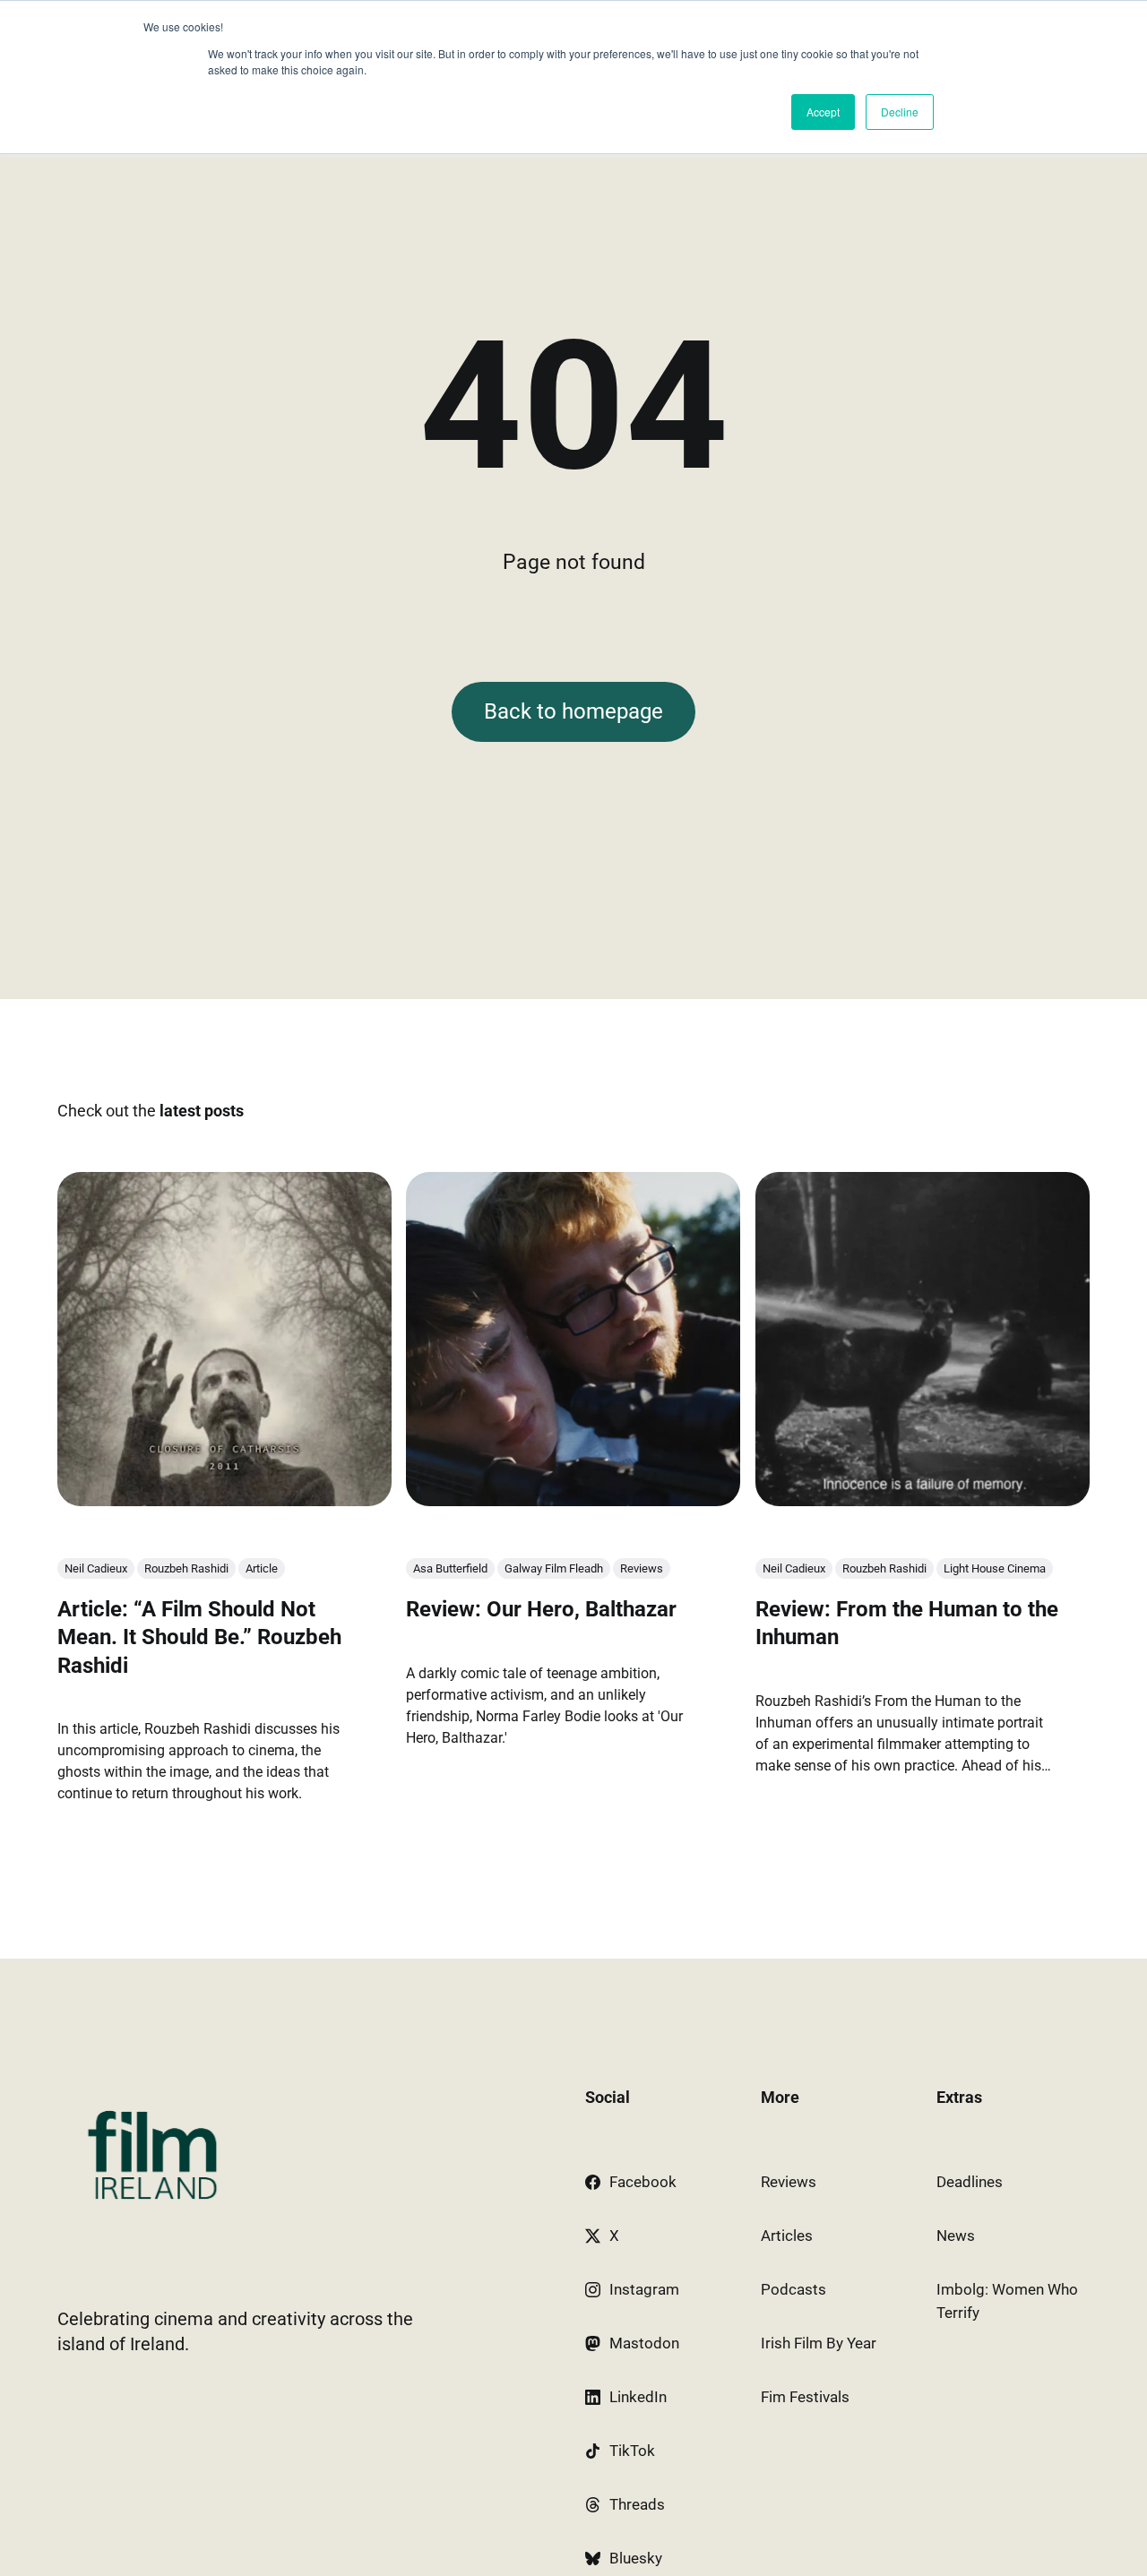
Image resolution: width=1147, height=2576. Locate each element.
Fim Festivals (805, 2397)
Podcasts (793, 2289)
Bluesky (636, 2558)
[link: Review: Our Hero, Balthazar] (573, 1500)
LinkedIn (638, 2397)
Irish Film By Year (819, 2343)
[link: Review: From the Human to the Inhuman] (923, 1500)
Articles (787, 2236)
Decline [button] (900, 112)
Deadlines (970, 2182)
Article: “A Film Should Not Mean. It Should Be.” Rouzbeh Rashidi (199, 1637)
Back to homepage (573, 711)
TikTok (632, 2451)
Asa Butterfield (450, 1568)
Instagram (644, 2289)
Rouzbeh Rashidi (186, 1568)
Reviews (642, 1568)
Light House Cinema (995, 1568)
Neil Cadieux (96, 1568)
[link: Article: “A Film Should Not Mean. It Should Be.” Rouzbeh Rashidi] (224, 1500)
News (956, 2236)
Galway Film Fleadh (554, 1568)
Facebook (643, 2182)
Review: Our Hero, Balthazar (541, 1609)
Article (262, 1568)
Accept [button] (823, 112)
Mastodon (644, 2343)
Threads (637, 2504)
